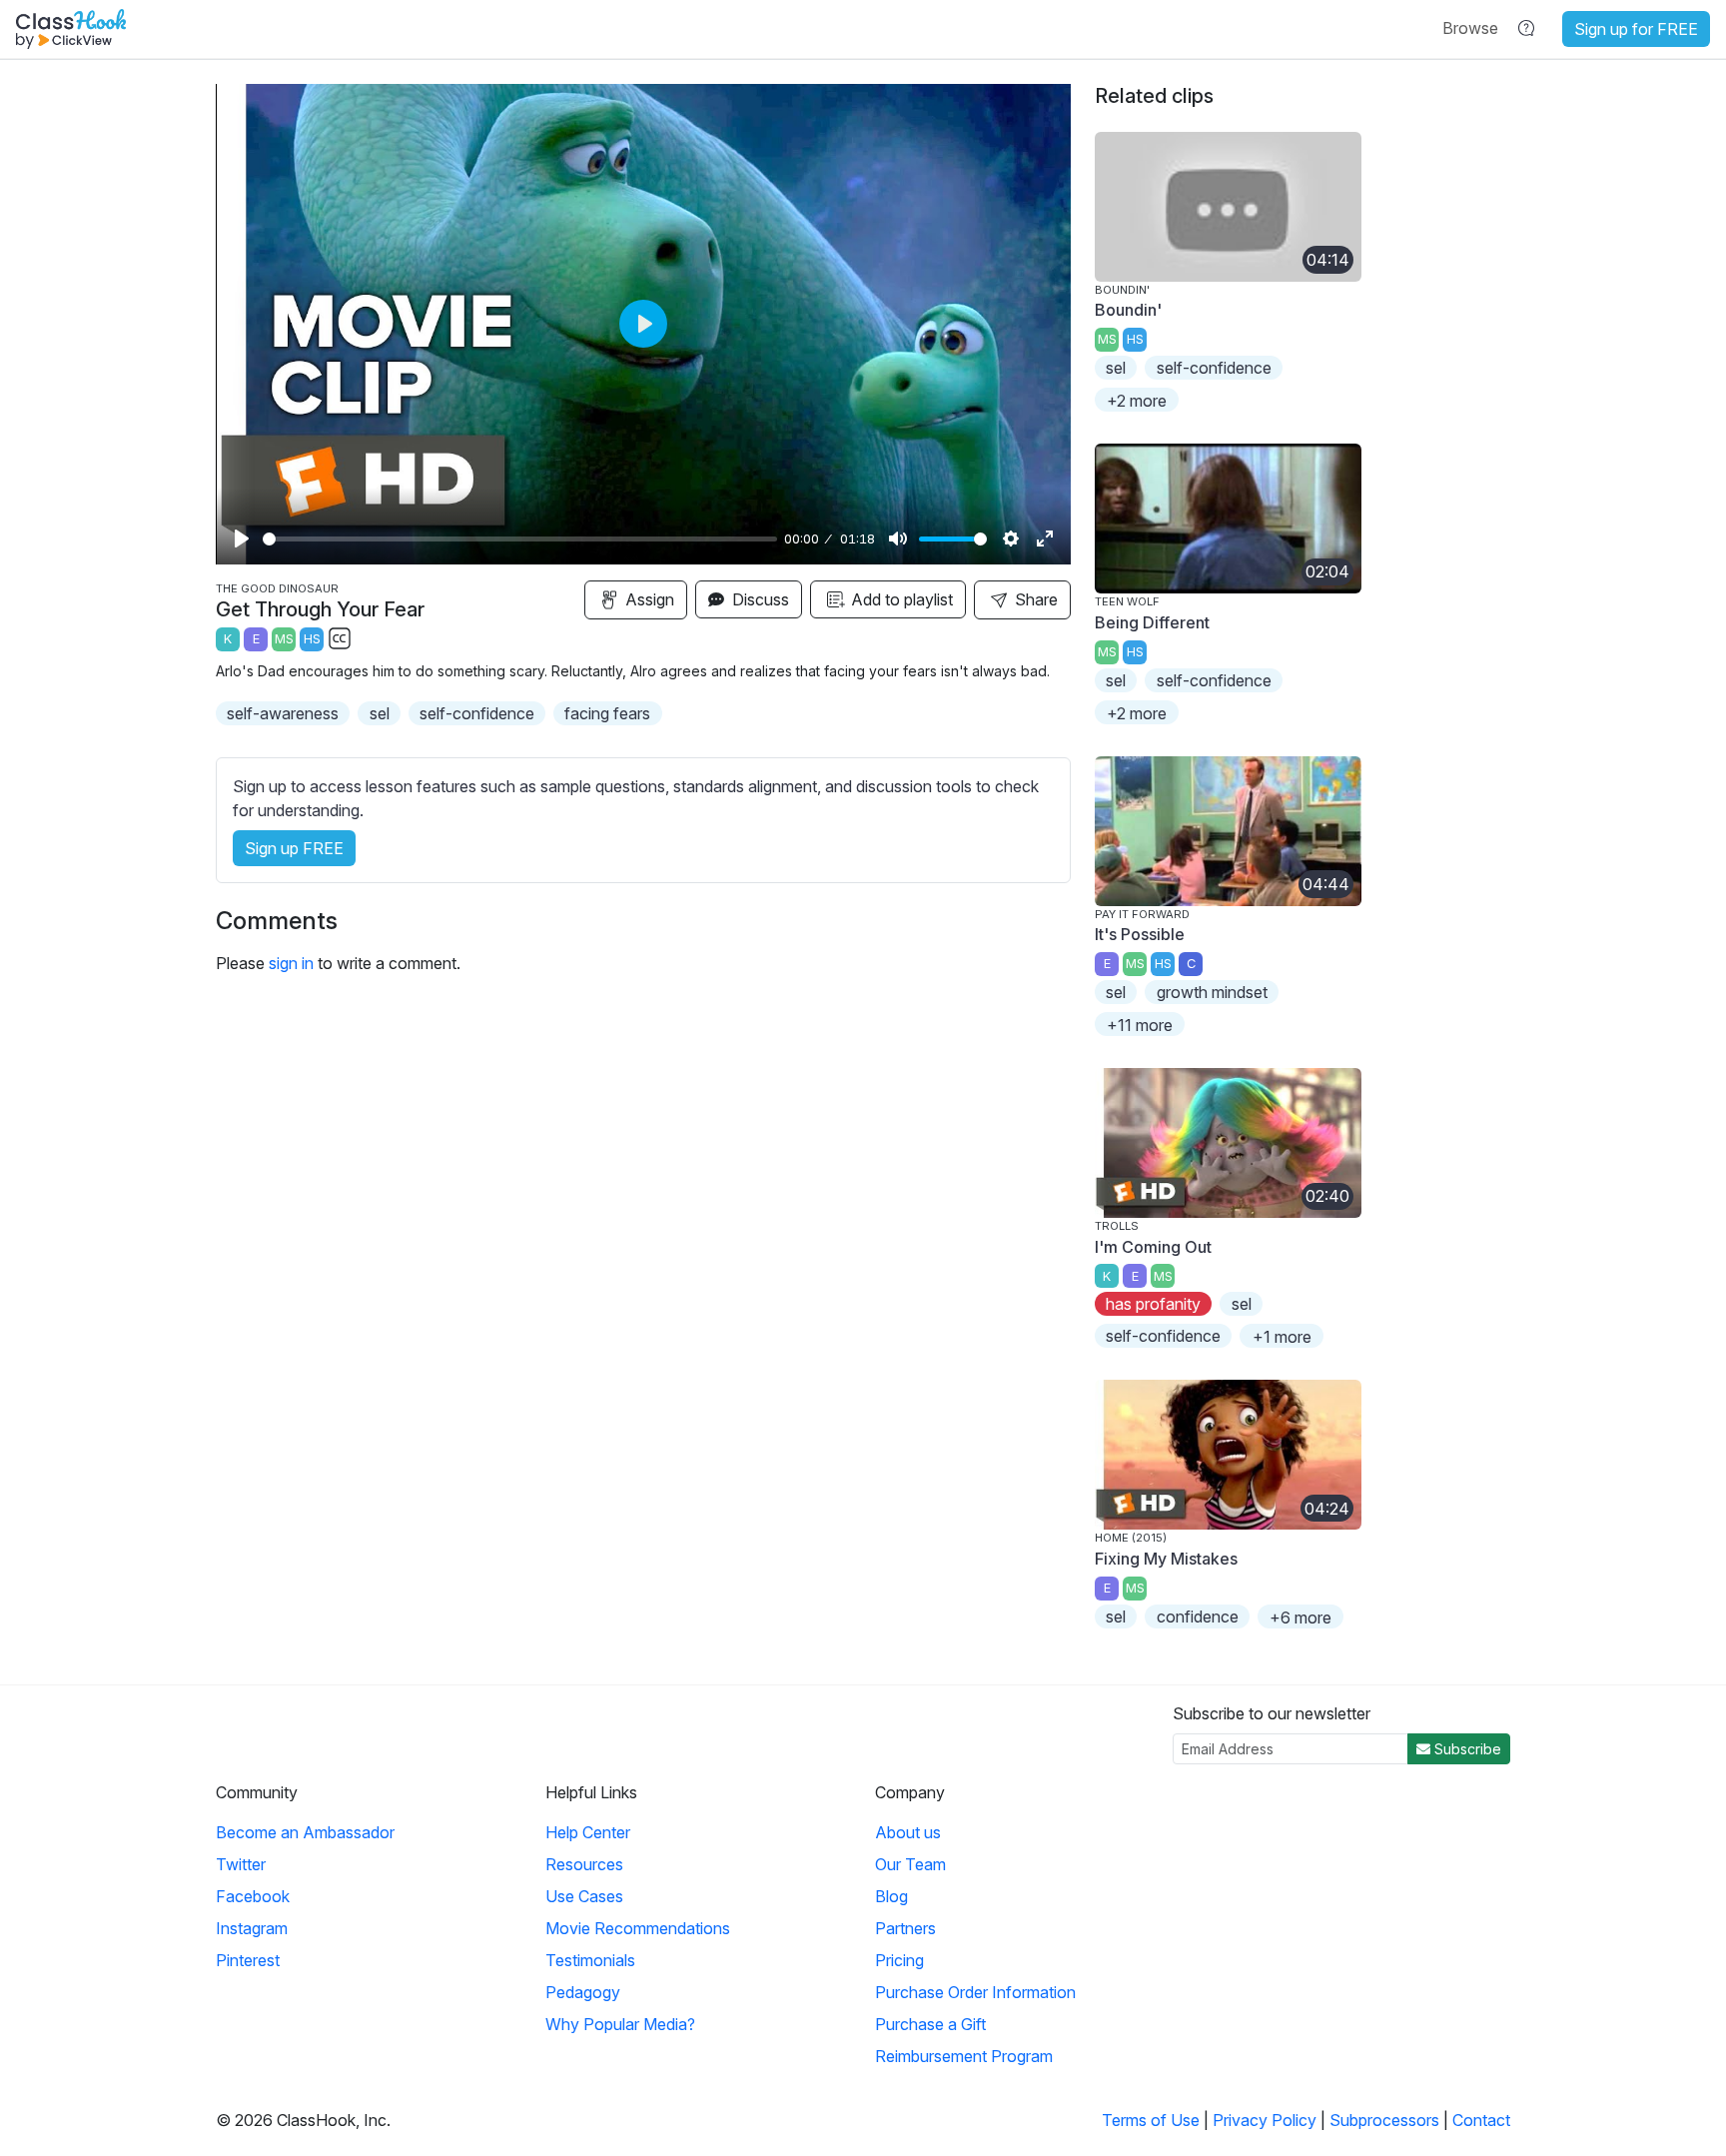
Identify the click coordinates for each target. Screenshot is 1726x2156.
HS (312, 639)
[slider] (520, 539)
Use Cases (584, 1896)
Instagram (252, 1928)
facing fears (607, 713)
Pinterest (248, 1960)
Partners (905, 1928)
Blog (891, 1896)
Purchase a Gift (930, 2024)
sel (380, 713)
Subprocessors (1384, 2120)
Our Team (910, 1864)
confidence (1198, 1617)
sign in (291, 963)
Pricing (899, 1960)
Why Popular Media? (620, 2024)
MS (284, 639)
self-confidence (477, 713)
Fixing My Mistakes (1166, 1559)
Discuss (759, 599)
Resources (584, 1864)
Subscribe (1466, 1749)
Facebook (253, 1896)
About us (908, 1832)
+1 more (1282, 1337)
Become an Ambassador (305, 1832)
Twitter (241, 1864)
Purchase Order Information (975, 1992)
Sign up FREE (294, 848)
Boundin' (1128, 310)
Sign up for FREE (1636, 29)
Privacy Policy (1265, 2120)
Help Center (588, 1832)
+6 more (1300, 1617)
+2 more (1137, 401)
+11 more (1140, 1025)
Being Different (1152, 622)
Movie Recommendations (638, 1928)
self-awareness (283, 713)
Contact (1481, 2120)
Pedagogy (583, 1992)
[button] (1470, 28)
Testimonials (590, 1960)
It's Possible (1140, 934)
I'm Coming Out (1153, 1247)
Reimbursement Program (964, 2056)
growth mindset (1212, 992)
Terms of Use (1151, 2120)
